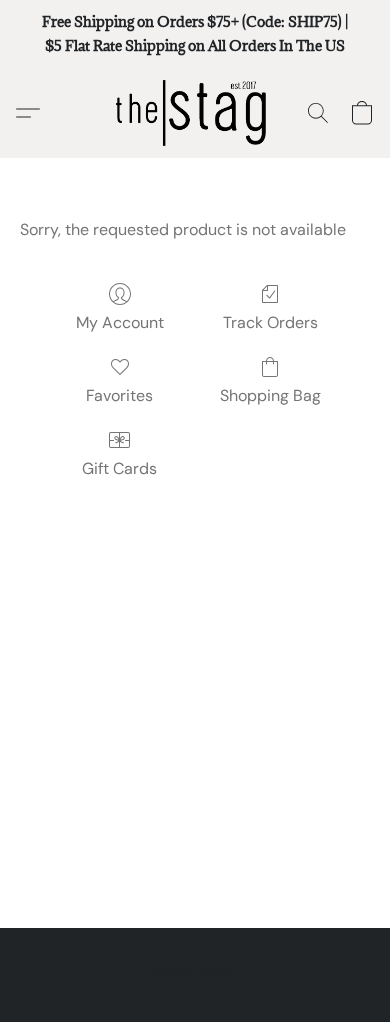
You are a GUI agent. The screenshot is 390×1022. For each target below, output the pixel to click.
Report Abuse (195, 972)
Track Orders (270, 322)
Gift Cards (119, 468)
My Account (120, 322)
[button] (195, 113)
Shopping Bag (270, 395)
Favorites (119, 395)
